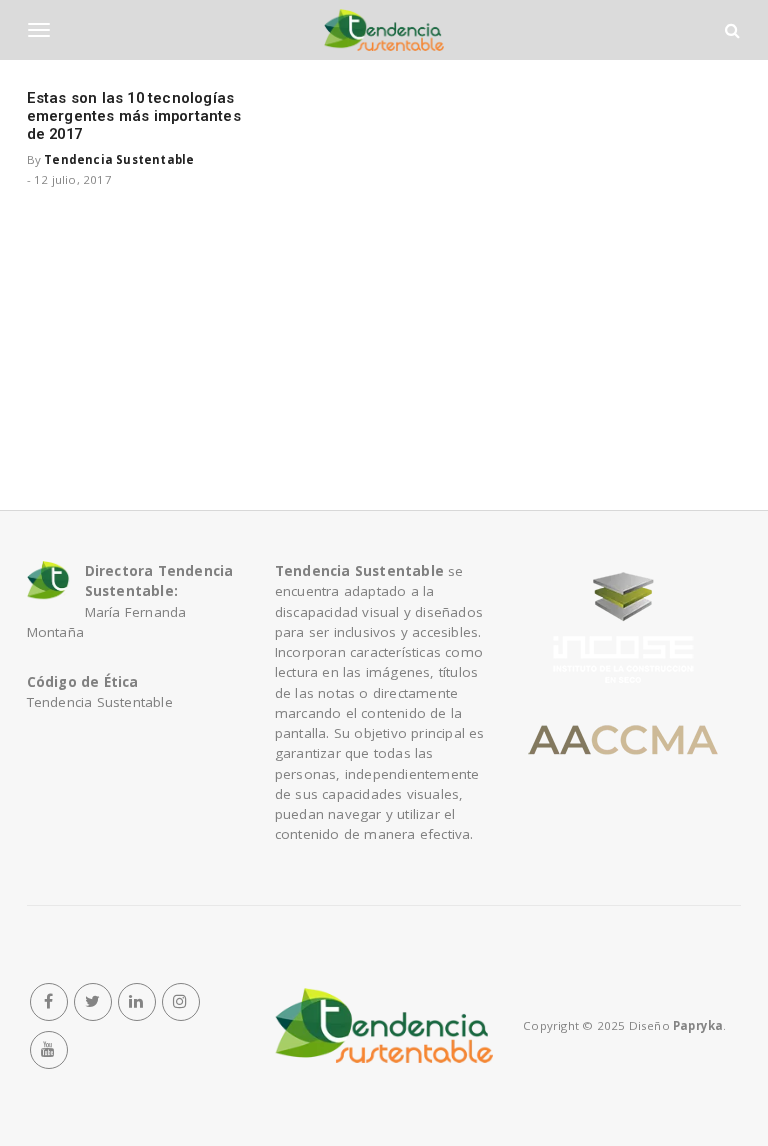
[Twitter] (93, 1002)
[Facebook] (49, 1002)
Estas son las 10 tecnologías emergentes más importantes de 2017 (134, 116)
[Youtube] (49, 1050)
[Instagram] (181, 1002)
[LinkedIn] (137, 1002)
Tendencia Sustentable (119, 159)
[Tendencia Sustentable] (384, 1026)
